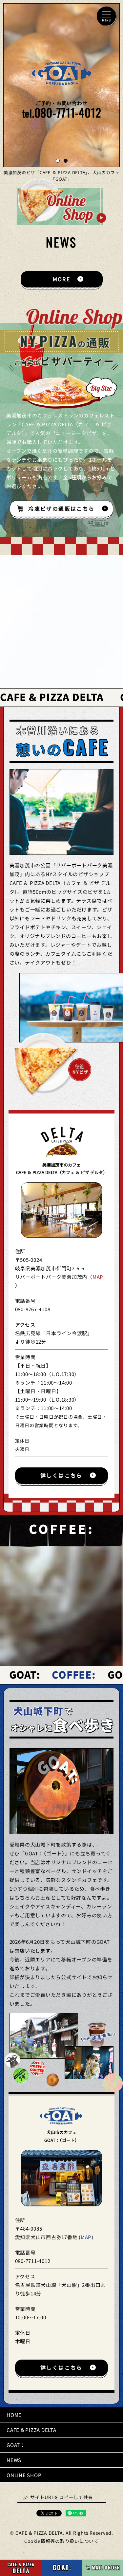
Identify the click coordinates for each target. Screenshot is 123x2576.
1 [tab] (58, 161)
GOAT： (16, 2445)
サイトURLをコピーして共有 (62, 2498)
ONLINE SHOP (24, 2475)
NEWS (14, 2460)
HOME (14, 2415)
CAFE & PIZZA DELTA (31, 2430)
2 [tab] (66, 161)
